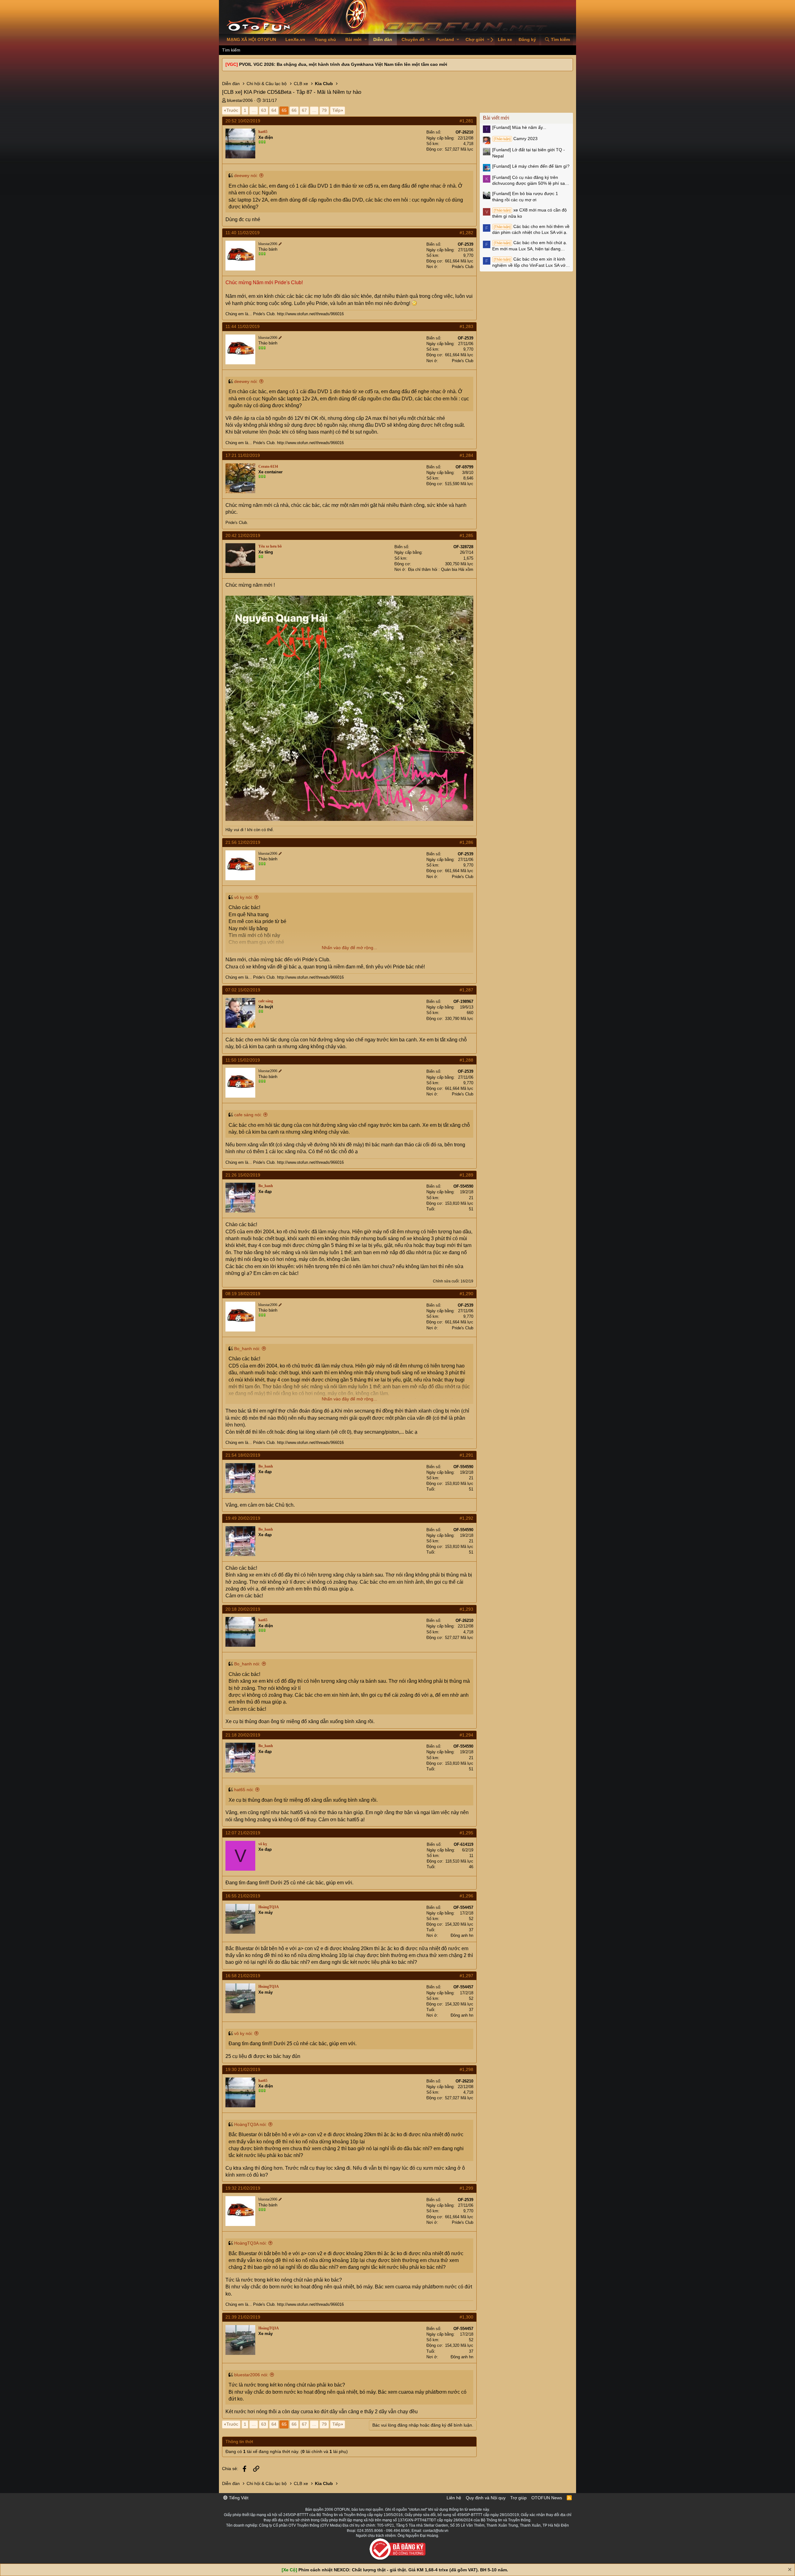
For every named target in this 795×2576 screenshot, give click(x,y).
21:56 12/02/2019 (243, 842)
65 (284, 110)
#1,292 (466, 1518)
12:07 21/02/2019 (243, 1833)
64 (274, 110)
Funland (445, 39)
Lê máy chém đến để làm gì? (531, 166)
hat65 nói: (244, 1790)
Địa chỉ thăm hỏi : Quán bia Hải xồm (441, 569)
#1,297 (466, 1976)
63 (264, 110)
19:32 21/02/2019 (243, 2188)
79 (324, 110)
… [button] (254, 110)
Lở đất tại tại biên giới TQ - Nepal (529, 153)
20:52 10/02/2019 (243, 121)
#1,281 (466, 121)
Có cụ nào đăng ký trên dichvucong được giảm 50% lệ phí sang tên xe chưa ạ (531, 181)
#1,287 (466, 990)
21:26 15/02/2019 (243, 1175)
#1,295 (466, 1833)
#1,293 (466, 1609)
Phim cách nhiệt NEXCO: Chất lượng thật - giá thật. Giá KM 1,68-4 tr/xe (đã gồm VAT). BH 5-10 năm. (403, 2570)
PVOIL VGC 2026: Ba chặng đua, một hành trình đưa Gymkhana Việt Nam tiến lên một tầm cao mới (343, 64)
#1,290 (466, 1294)
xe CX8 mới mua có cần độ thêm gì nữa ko (529, 213)
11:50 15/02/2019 (243, 1060)
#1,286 (466, 842)
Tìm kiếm (231, 50)
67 (304, 110)
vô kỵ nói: (243, 897)
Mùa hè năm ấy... (519, 127)
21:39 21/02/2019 (243, 2317)
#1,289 (466, 1175)
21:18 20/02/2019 (243, 1735)
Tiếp (336, 110)
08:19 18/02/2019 (243, 1294)
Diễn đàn (383, 39)
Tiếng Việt (238, 2498)
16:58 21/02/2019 (243, 1976)
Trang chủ (325, 39)
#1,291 (466, 1455)
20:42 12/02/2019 (243, 535)
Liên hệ (454, 2498)
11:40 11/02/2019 (243, 233)
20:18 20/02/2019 (243, 1609)
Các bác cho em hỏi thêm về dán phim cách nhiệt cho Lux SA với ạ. (531, 230)
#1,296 (466, 1896)
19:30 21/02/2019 (243, 2069)
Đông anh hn (462, 1935)
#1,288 (466, 1060)
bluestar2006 (240, 100)
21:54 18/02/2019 (243, 1455)
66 (294, 110)
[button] (366, 40)
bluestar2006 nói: (251, 2375)
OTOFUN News (547, 2498)
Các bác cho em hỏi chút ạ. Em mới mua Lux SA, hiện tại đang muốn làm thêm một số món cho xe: (530, 246)
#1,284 (466, 455)
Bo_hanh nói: (247, 1349)
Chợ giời (475, 39)
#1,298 (466, 2069)
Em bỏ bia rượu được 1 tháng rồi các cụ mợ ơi (525, 197)
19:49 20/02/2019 (243, 1518)
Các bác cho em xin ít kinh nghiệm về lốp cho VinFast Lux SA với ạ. (529, 262)
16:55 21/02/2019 (243, 1896)
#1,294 (466, 1735)
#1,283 (466, 326)
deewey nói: (246, 175)
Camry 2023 (516, 139)
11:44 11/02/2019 (243, 326)
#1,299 (466, 2188)
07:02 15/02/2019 (243, 990)
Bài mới (353, 39)
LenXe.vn (295, 39)
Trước (232, 110)
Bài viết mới (496, 118)
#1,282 (466, 233)
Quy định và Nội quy (486, 2498)
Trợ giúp (518, 2498)
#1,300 (466, 2317)
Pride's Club (463, 267)
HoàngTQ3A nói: (250, 2124)
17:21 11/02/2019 (243, 455)
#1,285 (466, 535)
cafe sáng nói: (248, 1115)
